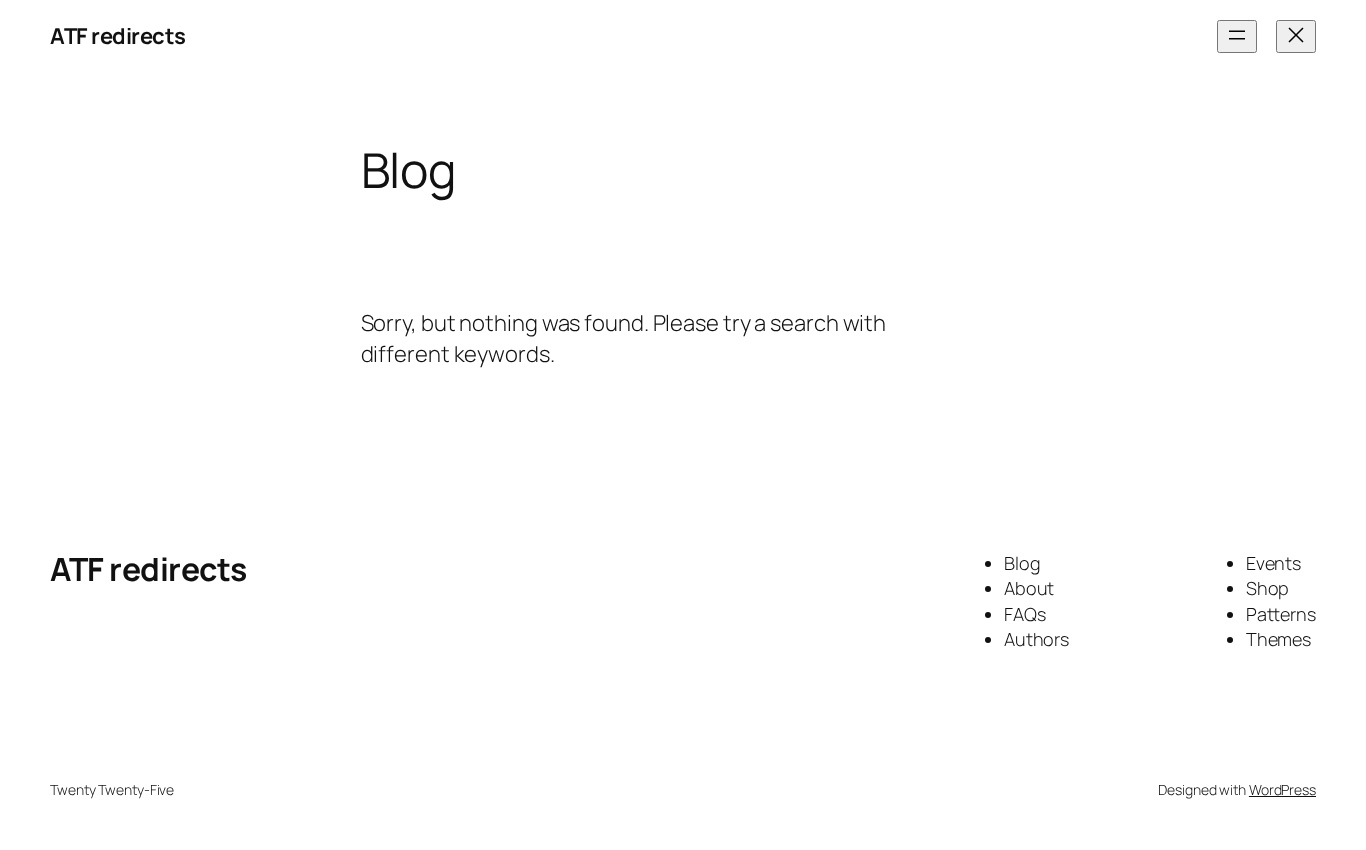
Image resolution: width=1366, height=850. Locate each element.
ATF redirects (118, 36)
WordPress (1282, 789)
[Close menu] (1296, 36)
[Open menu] (1237, 36)
